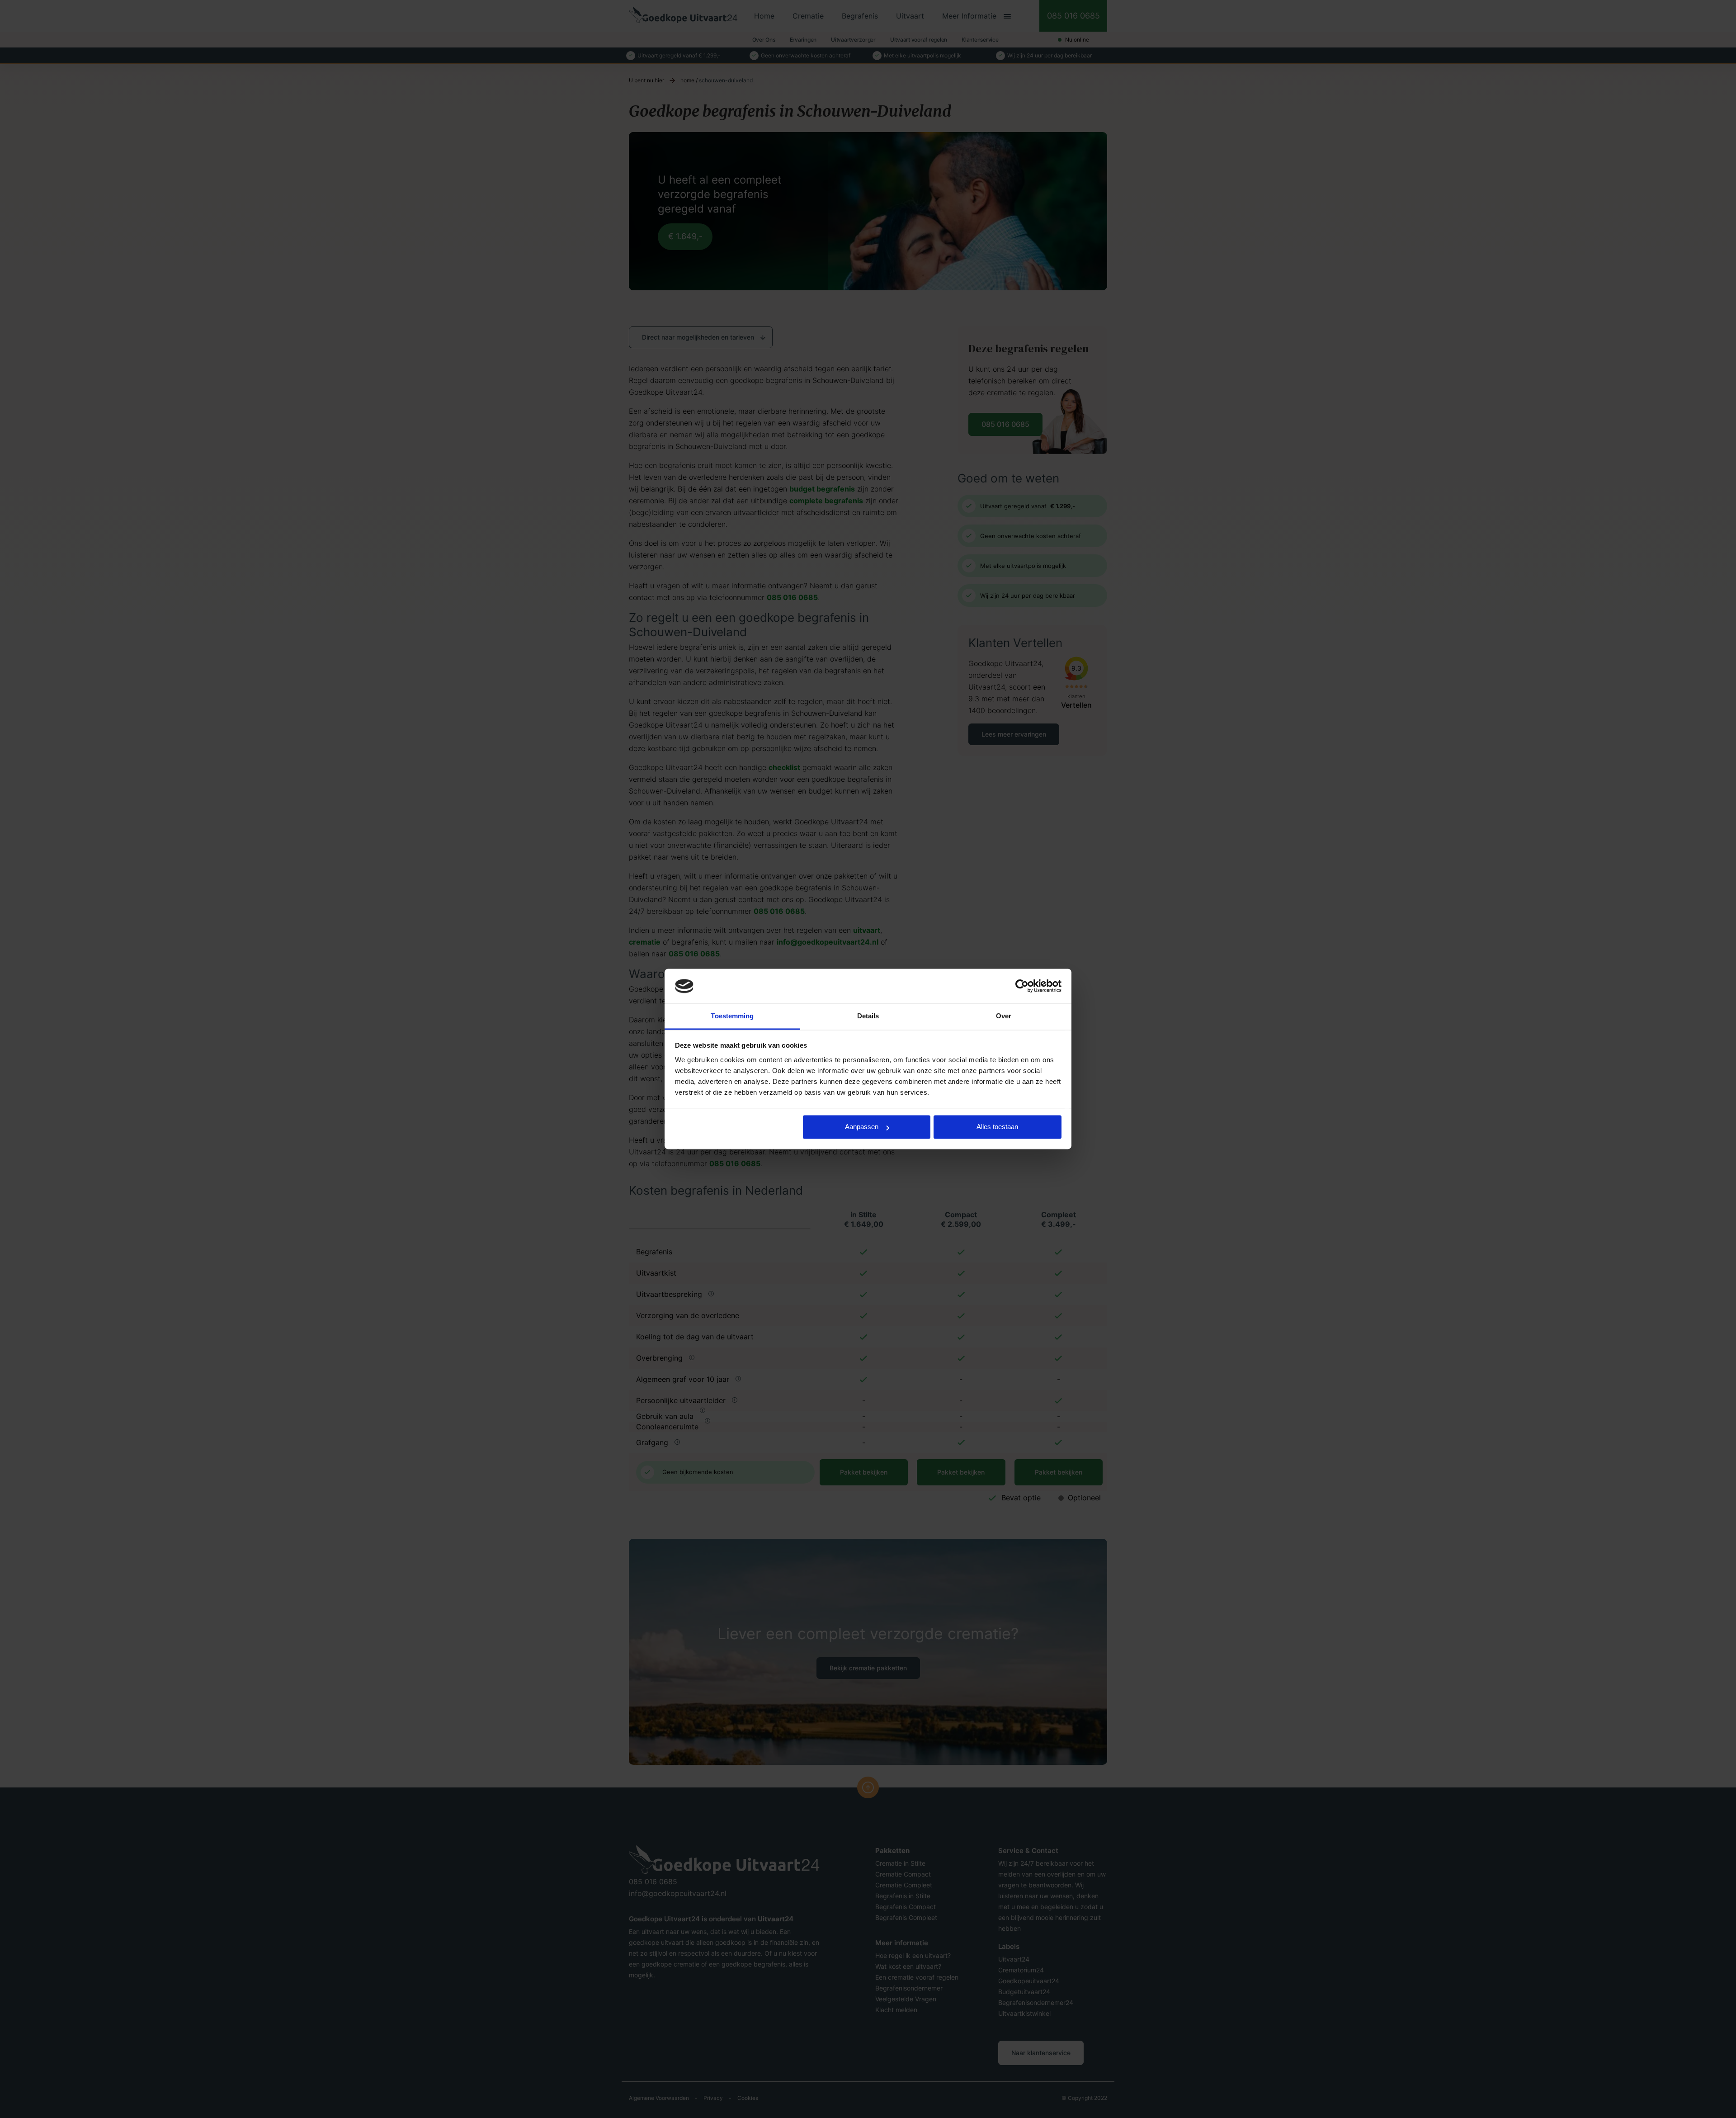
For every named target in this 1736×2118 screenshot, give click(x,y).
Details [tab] (868, 1016)
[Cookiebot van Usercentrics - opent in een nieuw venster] (1022, 986)
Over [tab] (1004, 1016)
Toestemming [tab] (732, 1016)
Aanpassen (862, 1127)
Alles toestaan (997, 1127)
